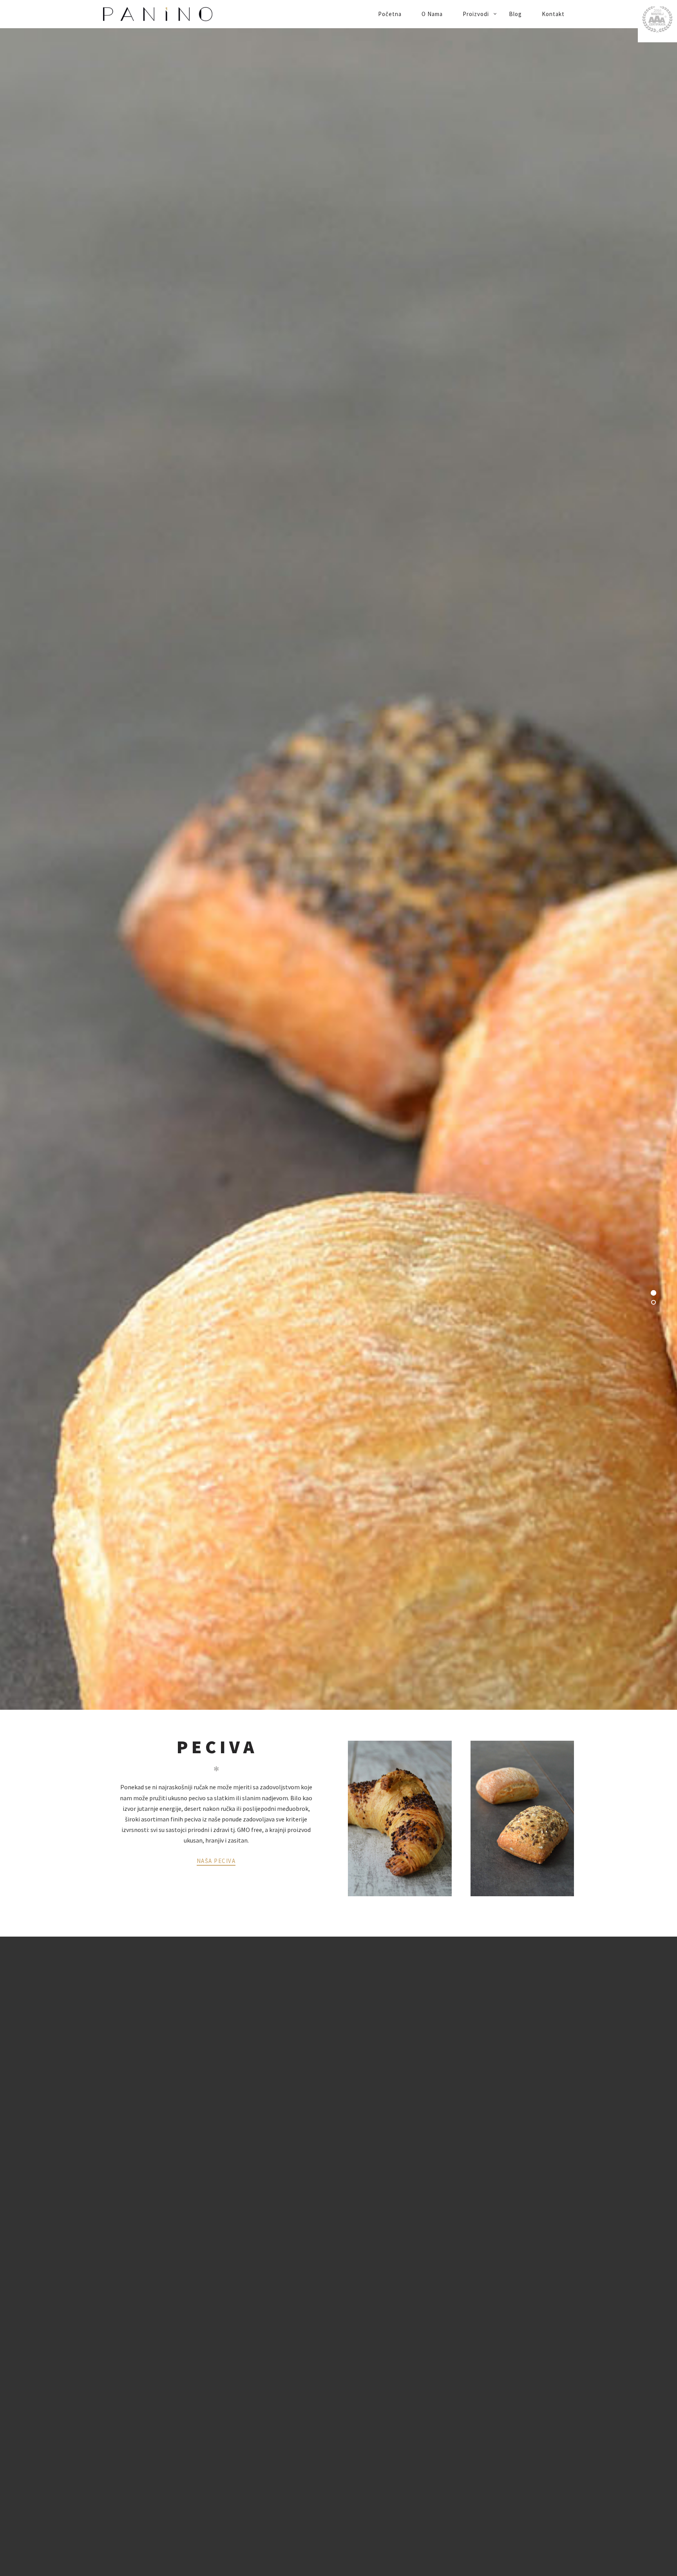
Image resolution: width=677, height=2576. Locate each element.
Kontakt (553, 14)
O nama (432, 14)
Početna (390, 14)
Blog (515, 14)
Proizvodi (476, 14)
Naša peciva (216, 1861)
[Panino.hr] (185, 14)
